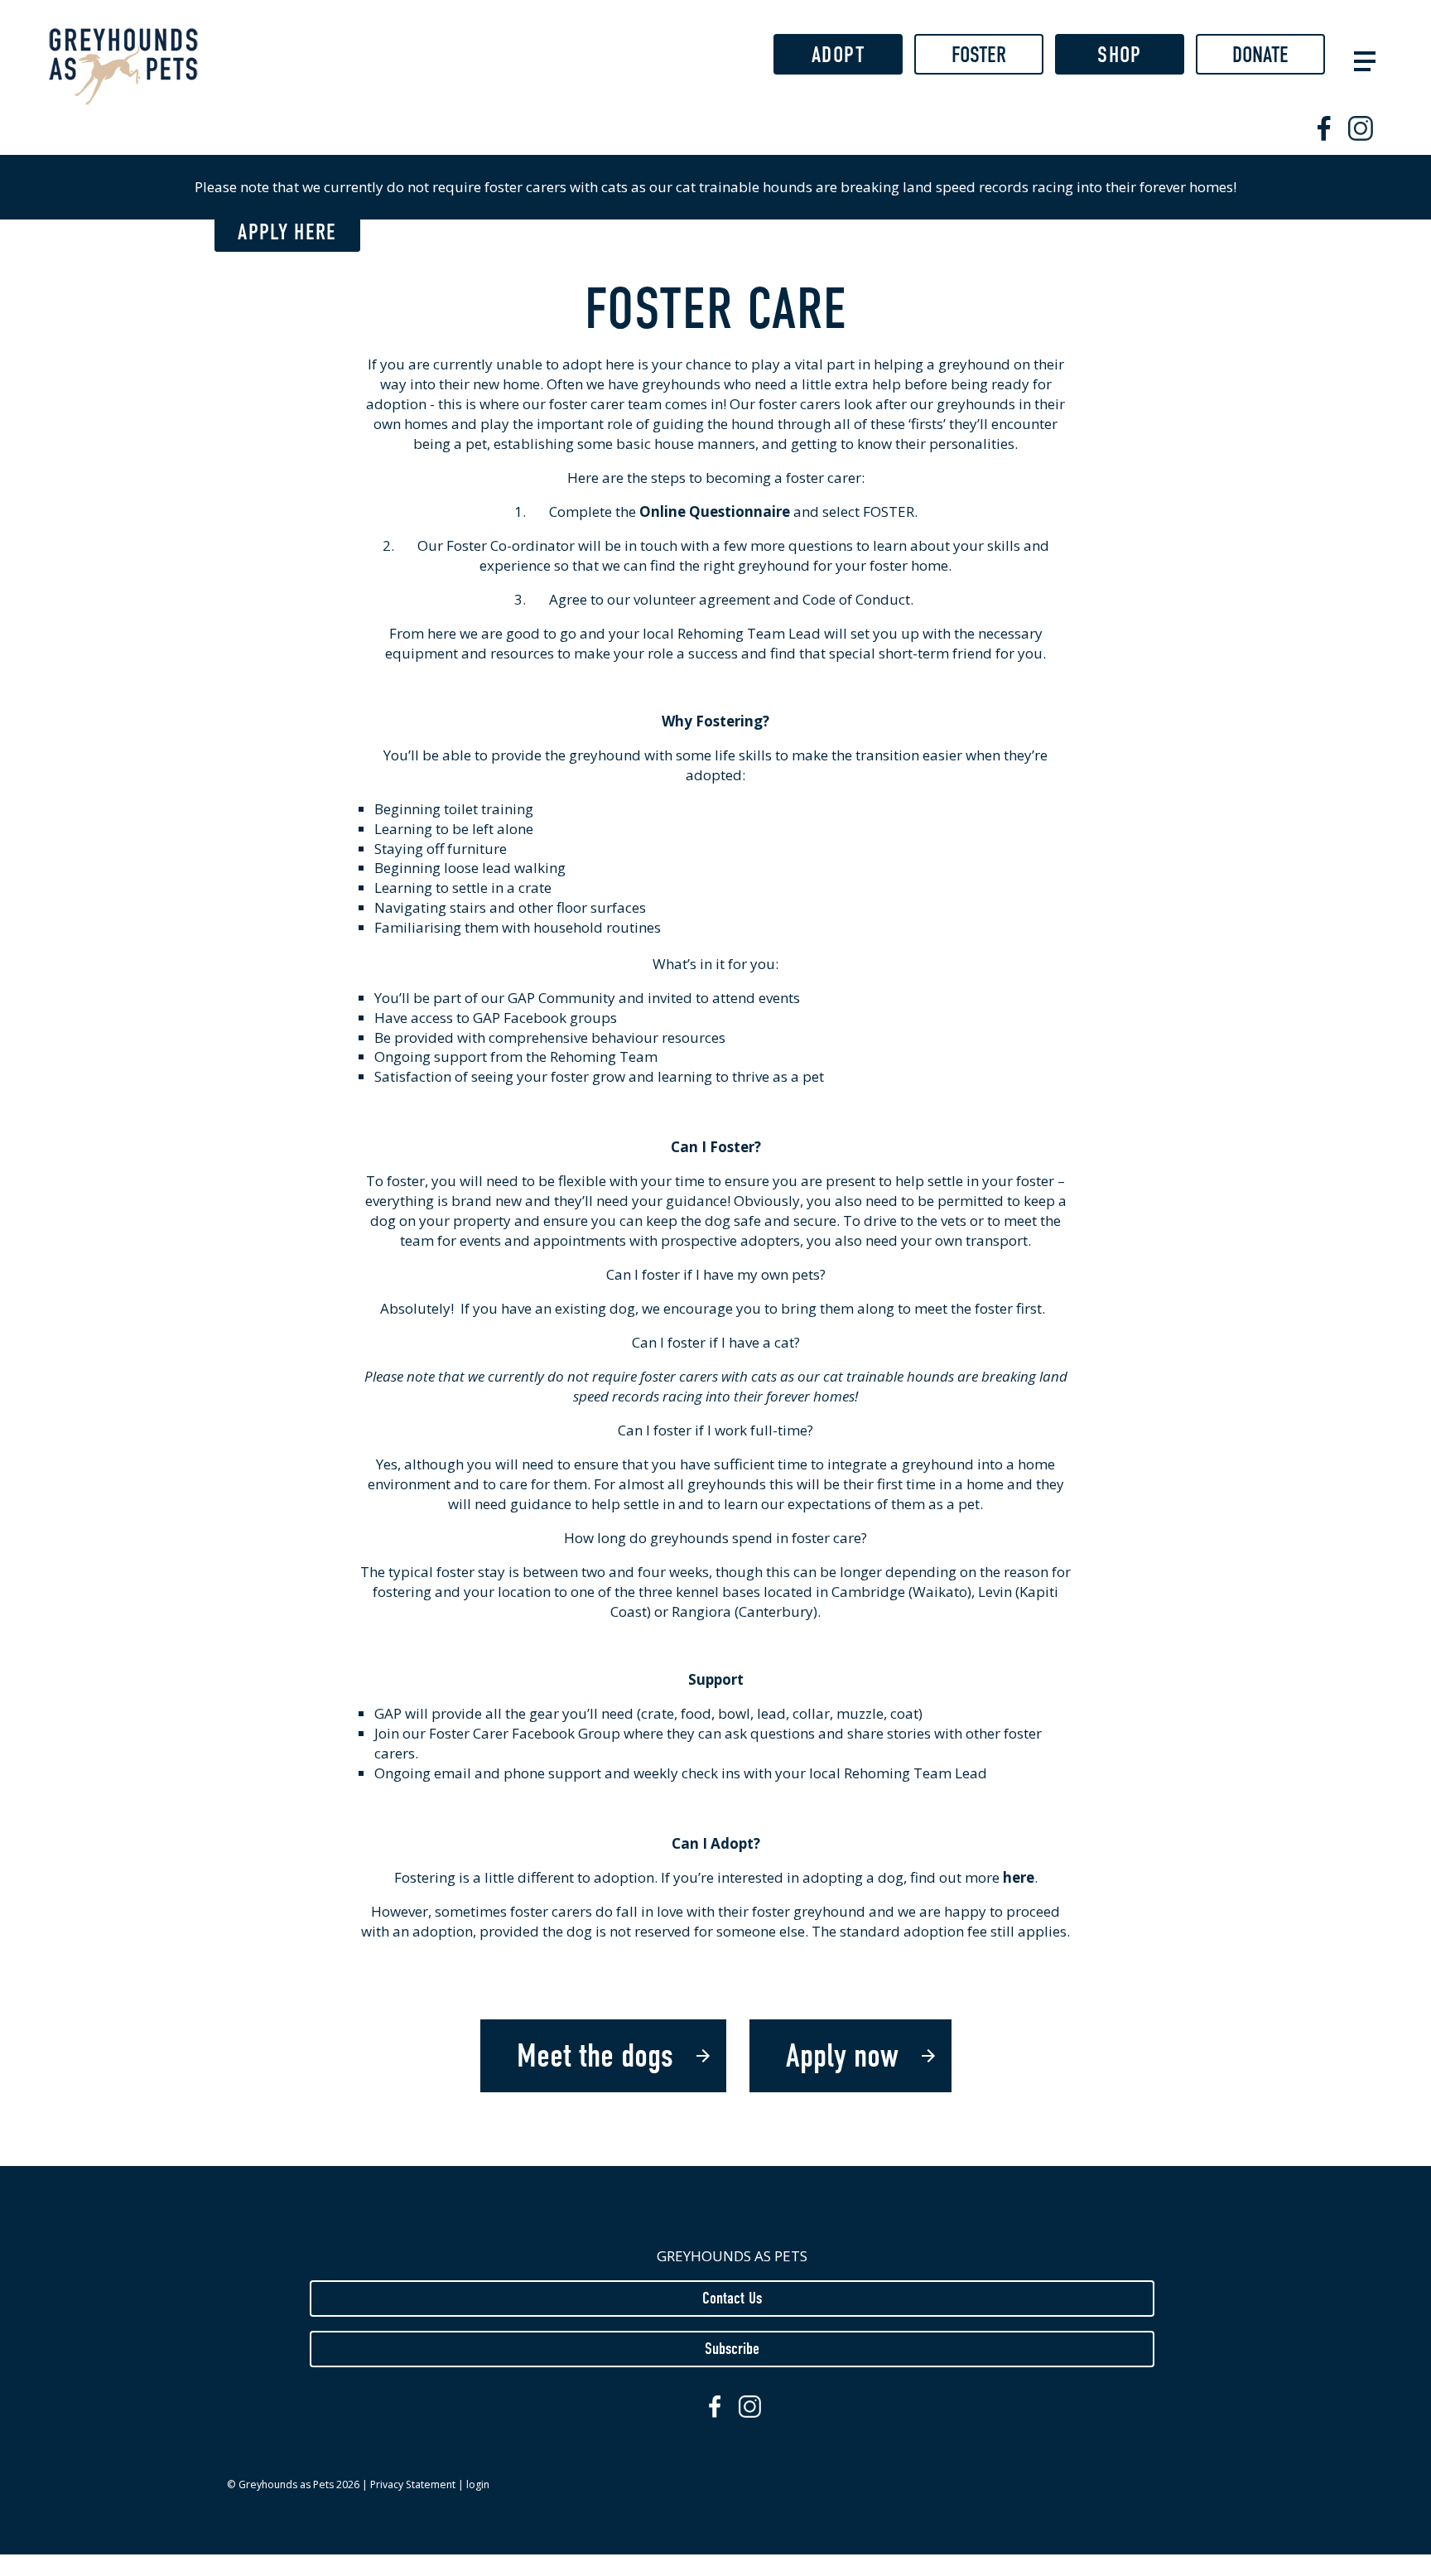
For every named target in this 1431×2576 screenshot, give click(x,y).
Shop (1119, 55)
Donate (1260, 55)
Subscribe (732, 2348)
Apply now (842, 2056)
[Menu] (1361, 59)
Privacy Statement (413, 2484)
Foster (979, 55)
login (478, 2484)
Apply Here (287, 232)
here (1019, 1877)
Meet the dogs (595, 2056)
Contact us (732, 2298)
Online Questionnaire (715, 511)
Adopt (838, 55)
